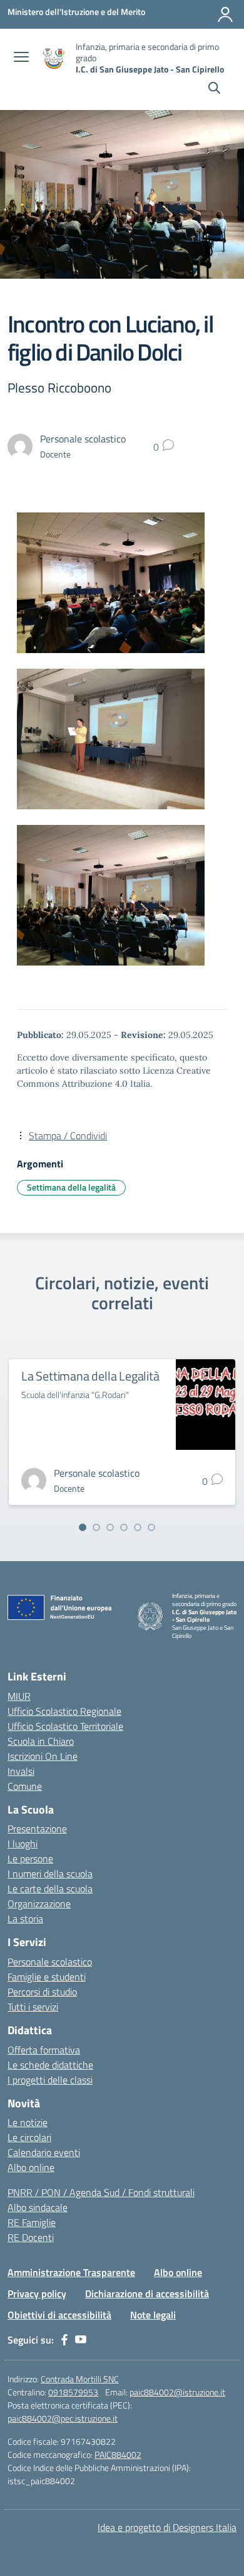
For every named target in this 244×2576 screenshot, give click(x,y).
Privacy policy (37, 2294)
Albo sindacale (38, 2207)
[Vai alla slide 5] (138, 1527)
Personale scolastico (50, 1962)
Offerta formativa (44, 2050)
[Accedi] (225, 14)
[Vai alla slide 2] (96, 1527)
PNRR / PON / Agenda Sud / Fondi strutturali (101, 2192)
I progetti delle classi (50, 2080)
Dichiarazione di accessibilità (147, 2294)
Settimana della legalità (71, 1187)
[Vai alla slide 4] (124, 1527)
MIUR (19, 1696)
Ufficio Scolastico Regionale (64, 1711)
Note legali (153, 2315)
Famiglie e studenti (47, 1977)
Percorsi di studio (42, 1992)
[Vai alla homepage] (54, 58)
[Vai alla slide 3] (110, 1527)
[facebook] (64, 2340)
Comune (25, 1786)
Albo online (31, 2167)
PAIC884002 (118, 2454)
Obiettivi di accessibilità (59, 2315)
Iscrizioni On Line (43, 1756)
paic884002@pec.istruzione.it (63, 2418)
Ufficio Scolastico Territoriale (65, 1726)
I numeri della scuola (50, 1874)
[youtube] (81, 2340)
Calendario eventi (44, 2152)
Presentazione (37, 1829)
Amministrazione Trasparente (71, 2272)
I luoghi (23, 1844)
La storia (25, 1919)
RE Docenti (31, 2237)
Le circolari (29, 2137)
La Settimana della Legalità (90, 1376)
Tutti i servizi (33, 2007)
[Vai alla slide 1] (83, 1527)
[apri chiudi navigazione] (21, 58)
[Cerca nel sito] (214, 89)
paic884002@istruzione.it (177, 2392)
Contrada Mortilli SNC (80, 2379)
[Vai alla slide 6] (151, 1527)
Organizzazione (39, 1904)
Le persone (30, 1859)
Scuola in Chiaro (41, 1741)
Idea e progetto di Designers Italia (167, 2527)
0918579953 (73, 2392)
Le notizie (28, 2122)
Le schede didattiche (50, 2065)
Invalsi (21, 1771)
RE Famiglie (32, 2222)
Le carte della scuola (50, 1889)
